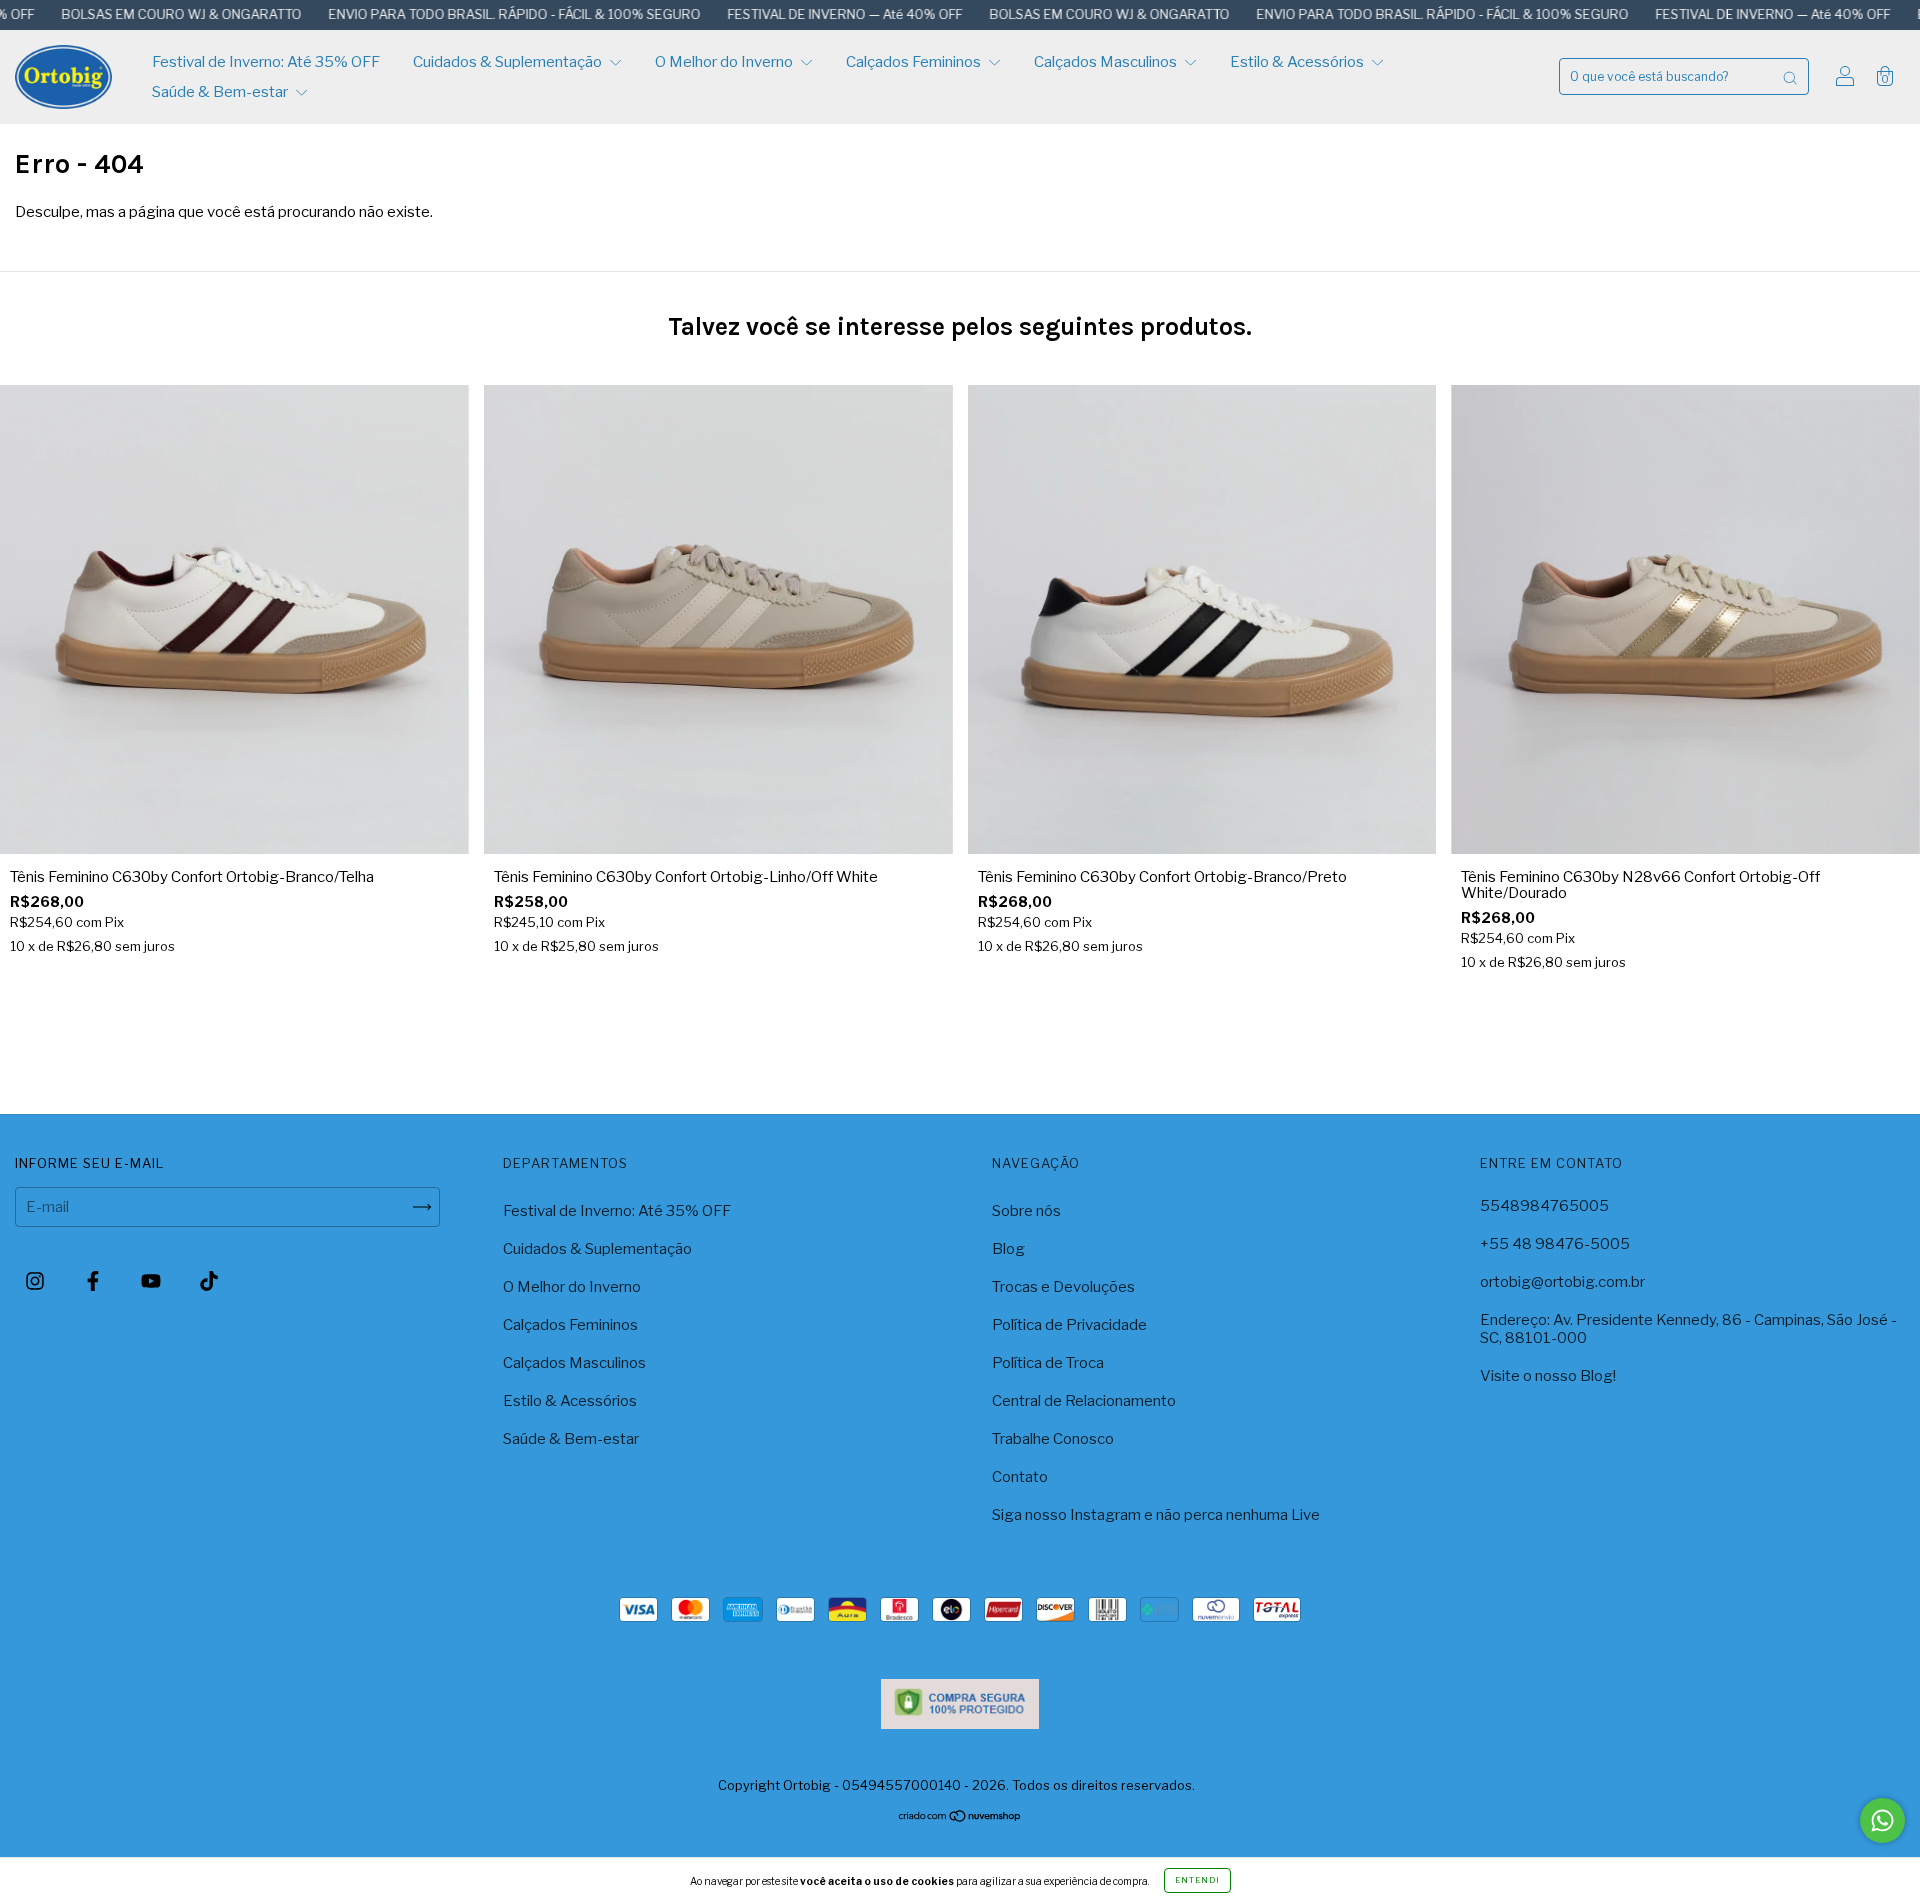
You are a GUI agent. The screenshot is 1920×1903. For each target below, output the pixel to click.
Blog (1008, 1249)
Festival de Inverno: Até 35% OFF (266, 62)
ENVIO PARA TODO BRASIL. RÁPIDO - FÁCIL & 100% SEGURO (423, 14)
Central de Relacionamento (1084, 1401)
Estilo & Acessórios (1298, 62)
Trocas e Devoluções (1063, 1287)
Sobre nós (1026, 1211)
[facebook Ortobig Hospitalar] (94, 1281)
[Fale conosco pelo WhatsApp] (1882, 1820)
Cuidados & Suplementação (509, 62)
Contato (1020, 1477)
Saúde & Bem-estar (221, 92)
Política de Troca (1048, 1363)
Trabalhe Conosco (1053, 1439)
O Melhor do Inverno (725, 62)
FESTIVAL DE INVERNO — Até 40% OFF (754, 14)
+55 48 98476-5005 (1555, 1244)
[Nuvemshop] (960, 1818)
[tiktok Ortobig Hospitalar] (209, 1281)
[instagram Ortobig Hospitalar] (36, 1281)
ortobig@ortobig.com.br (1562, 1282)
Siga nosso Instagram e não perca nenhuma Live (1156, 1515)
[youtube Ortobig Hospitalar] (152, 1281)
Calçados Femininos (915, 62)
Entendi (1197, 1880)
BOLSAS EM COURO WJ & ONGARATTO (1018, 14)
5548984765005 (1544, 1206)
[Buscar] (1790, 76)
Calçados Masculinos (1107, 62)
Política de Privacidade (1069, 1325)
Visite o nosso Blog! (1548, 1376)
